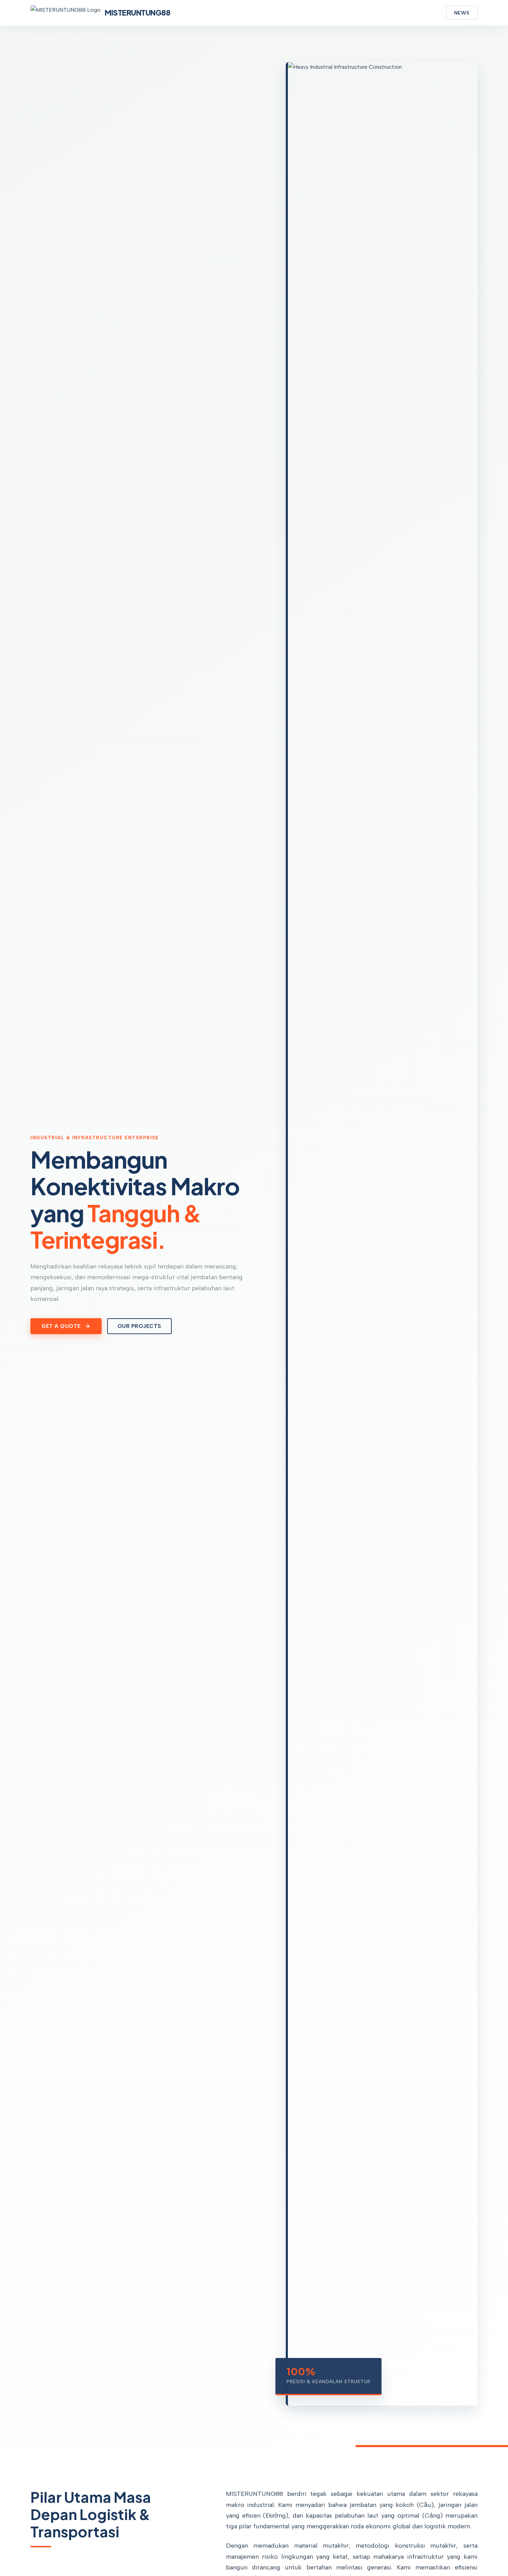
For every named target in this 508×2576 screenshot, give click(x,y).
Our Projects (139, 1326)
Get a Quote (61, 1326)
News (462, 13)
